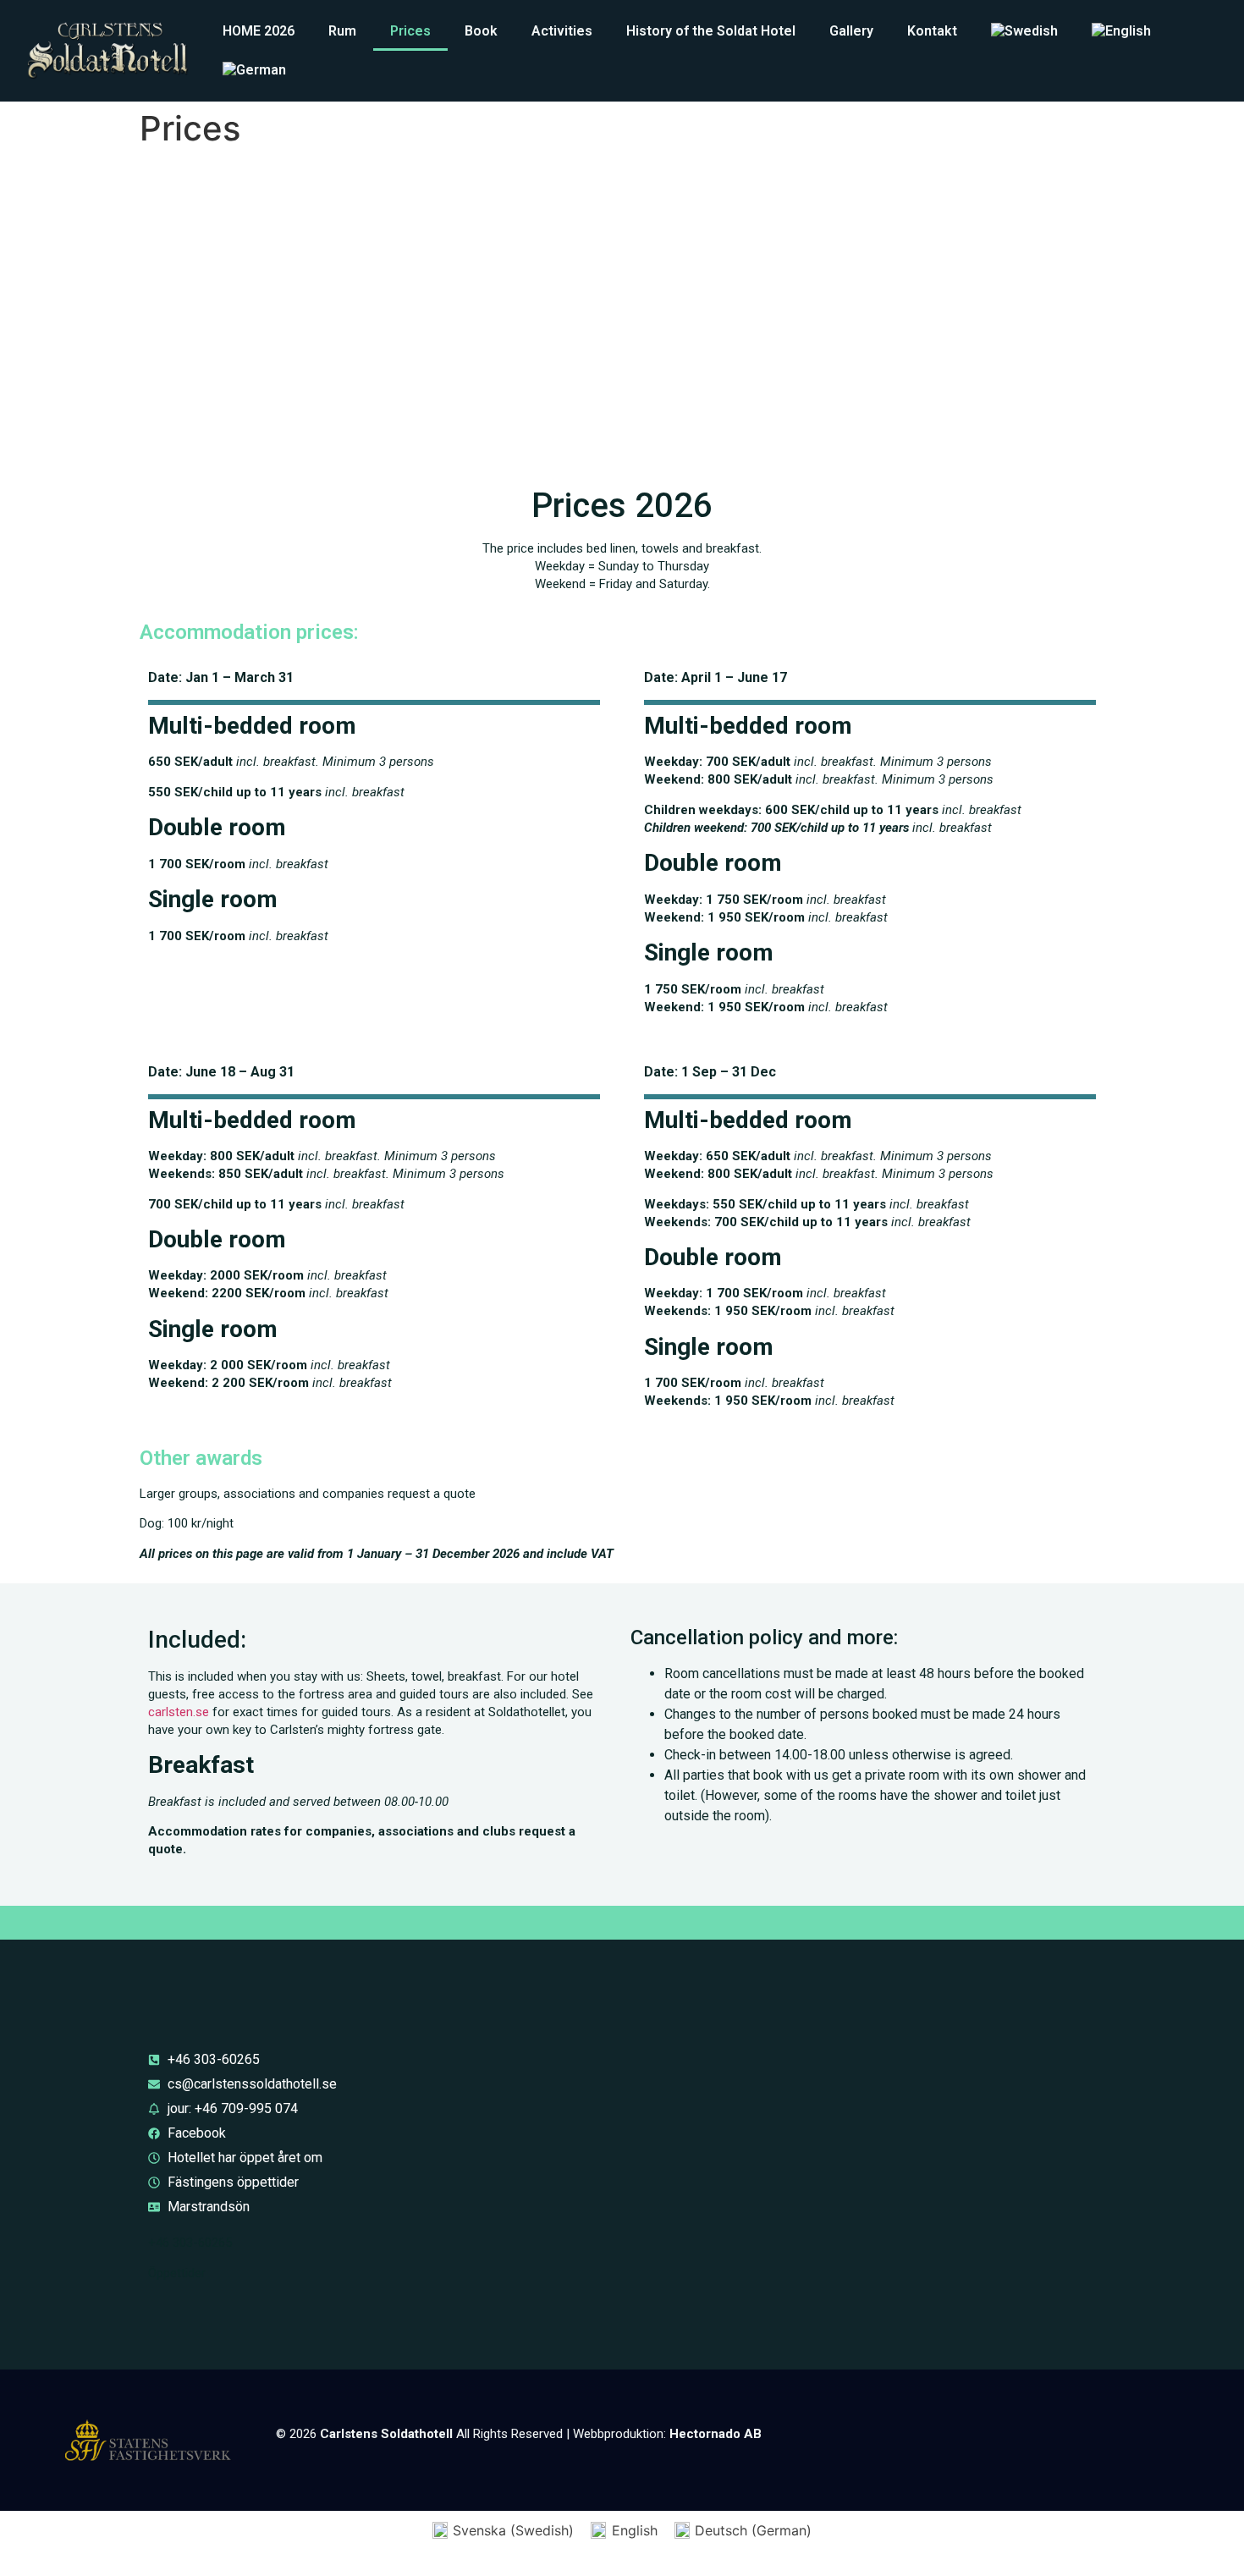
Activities (562, 31)
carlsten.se (179, 1712)
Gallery (851, 31)
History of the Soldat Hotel (711, 31)
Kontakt (932, 31)
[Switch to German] (254, 70)
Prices (410, 31)
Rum (342, 31)
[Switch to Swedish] (1024, 31)
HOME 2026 (259, 31)
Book (481, 31)
